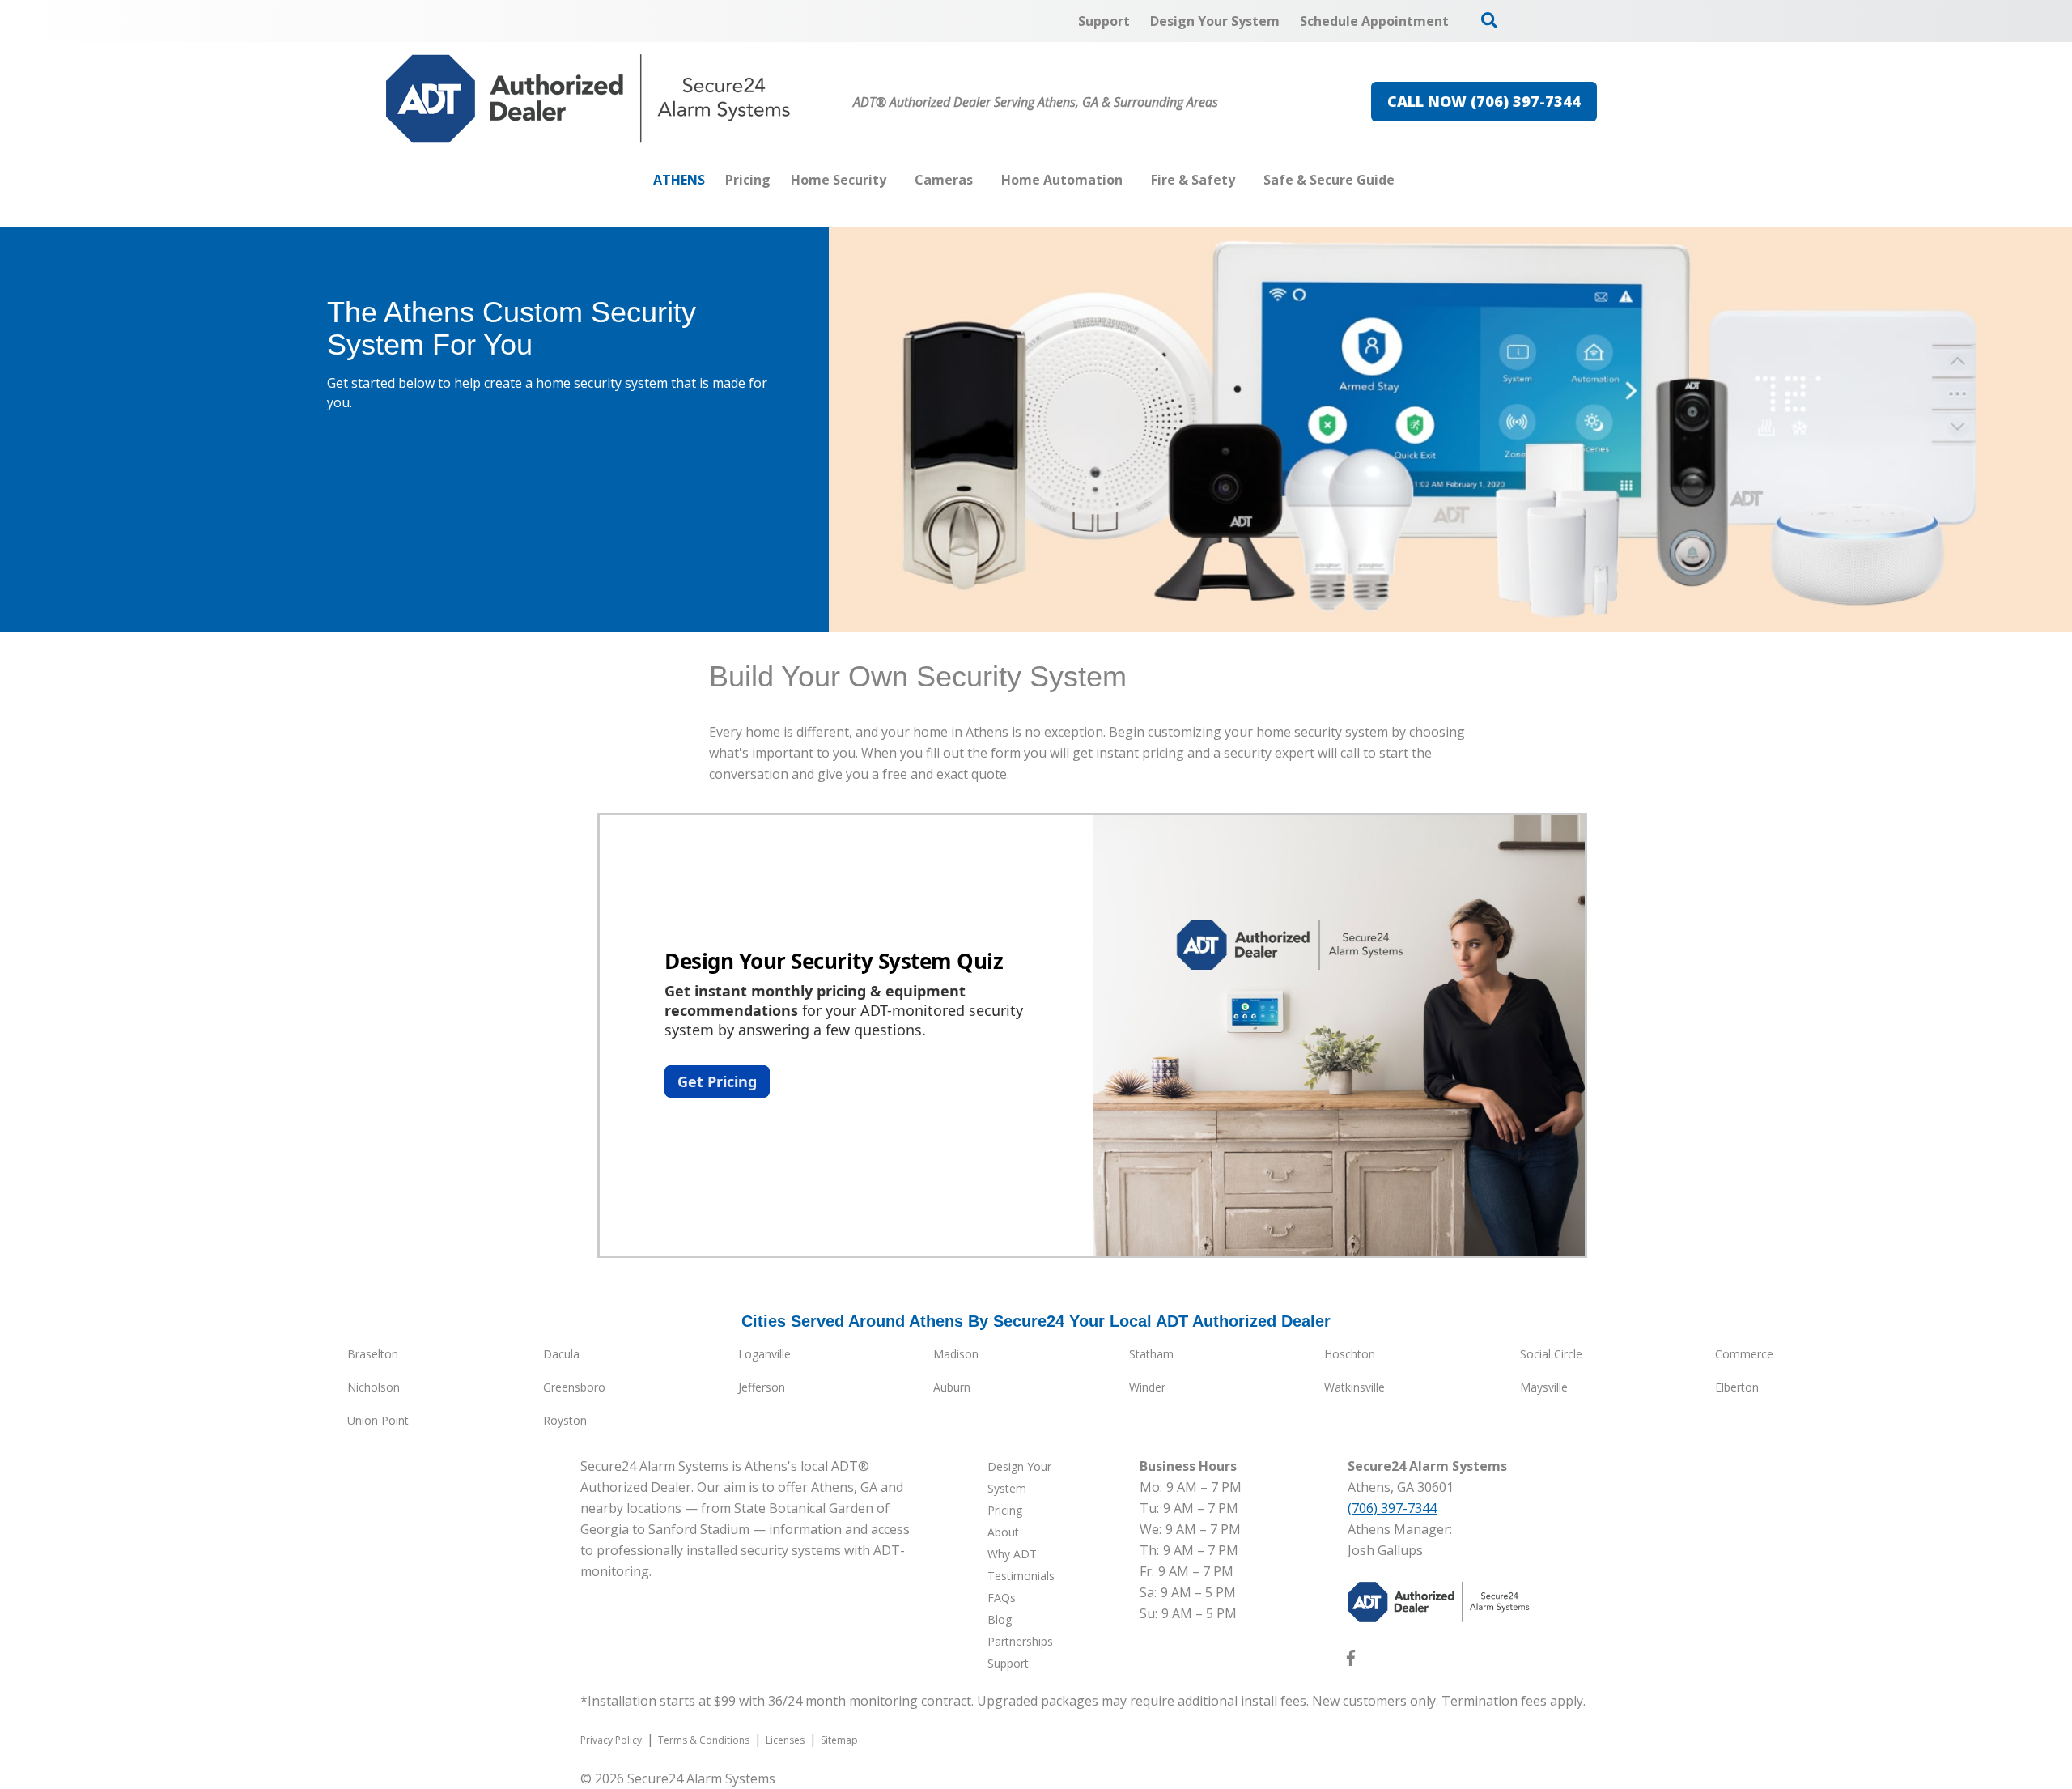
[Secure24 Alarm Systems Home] (588, 99)
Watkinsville (1354, 1387)
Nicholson (374, 1387)
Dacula (561, 1354)
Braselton (373, 1354)
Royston (565, 1420)
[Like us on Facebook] (1351, 1661)
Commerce (1744, 1354)
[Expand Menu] (894, 180)
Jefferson (762, 1387)
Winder (1147, 1387)
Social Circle (1551, 1354)
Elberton (1737, 1387)
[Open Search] (1489, 20)
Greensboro (574, 1387)
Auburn (952, 1387)
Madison (956, 1354)
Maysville (1544, 1387)
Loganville (764, 1354)
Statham (1151, 1354)
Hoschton (1350, 1354)
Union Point (378, 1420)
